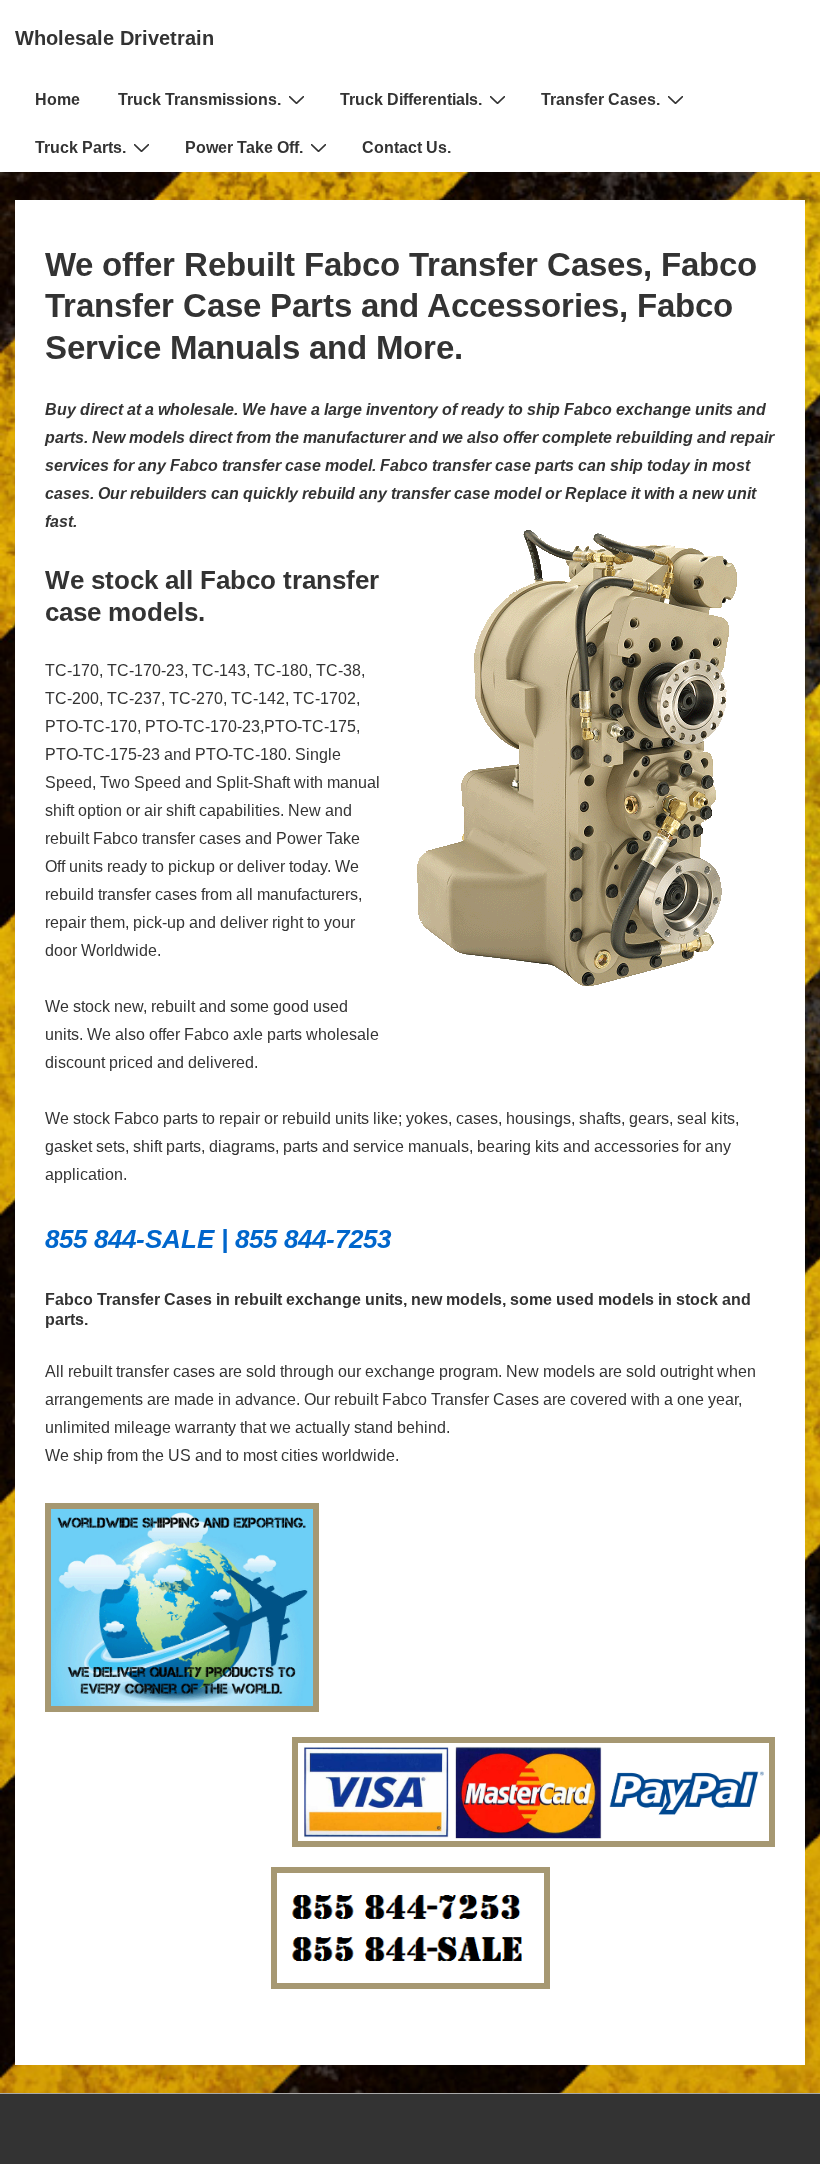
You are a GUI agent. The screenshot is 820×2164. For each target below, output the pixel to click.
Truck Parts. (80, 147)
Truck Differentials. (411, 99)
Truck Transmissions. (199, 99)
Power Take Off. (244, 147)
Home (57, 99)
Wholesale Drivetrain (114, 38)
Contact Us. (406, 147)
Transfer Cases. (600, 99)
